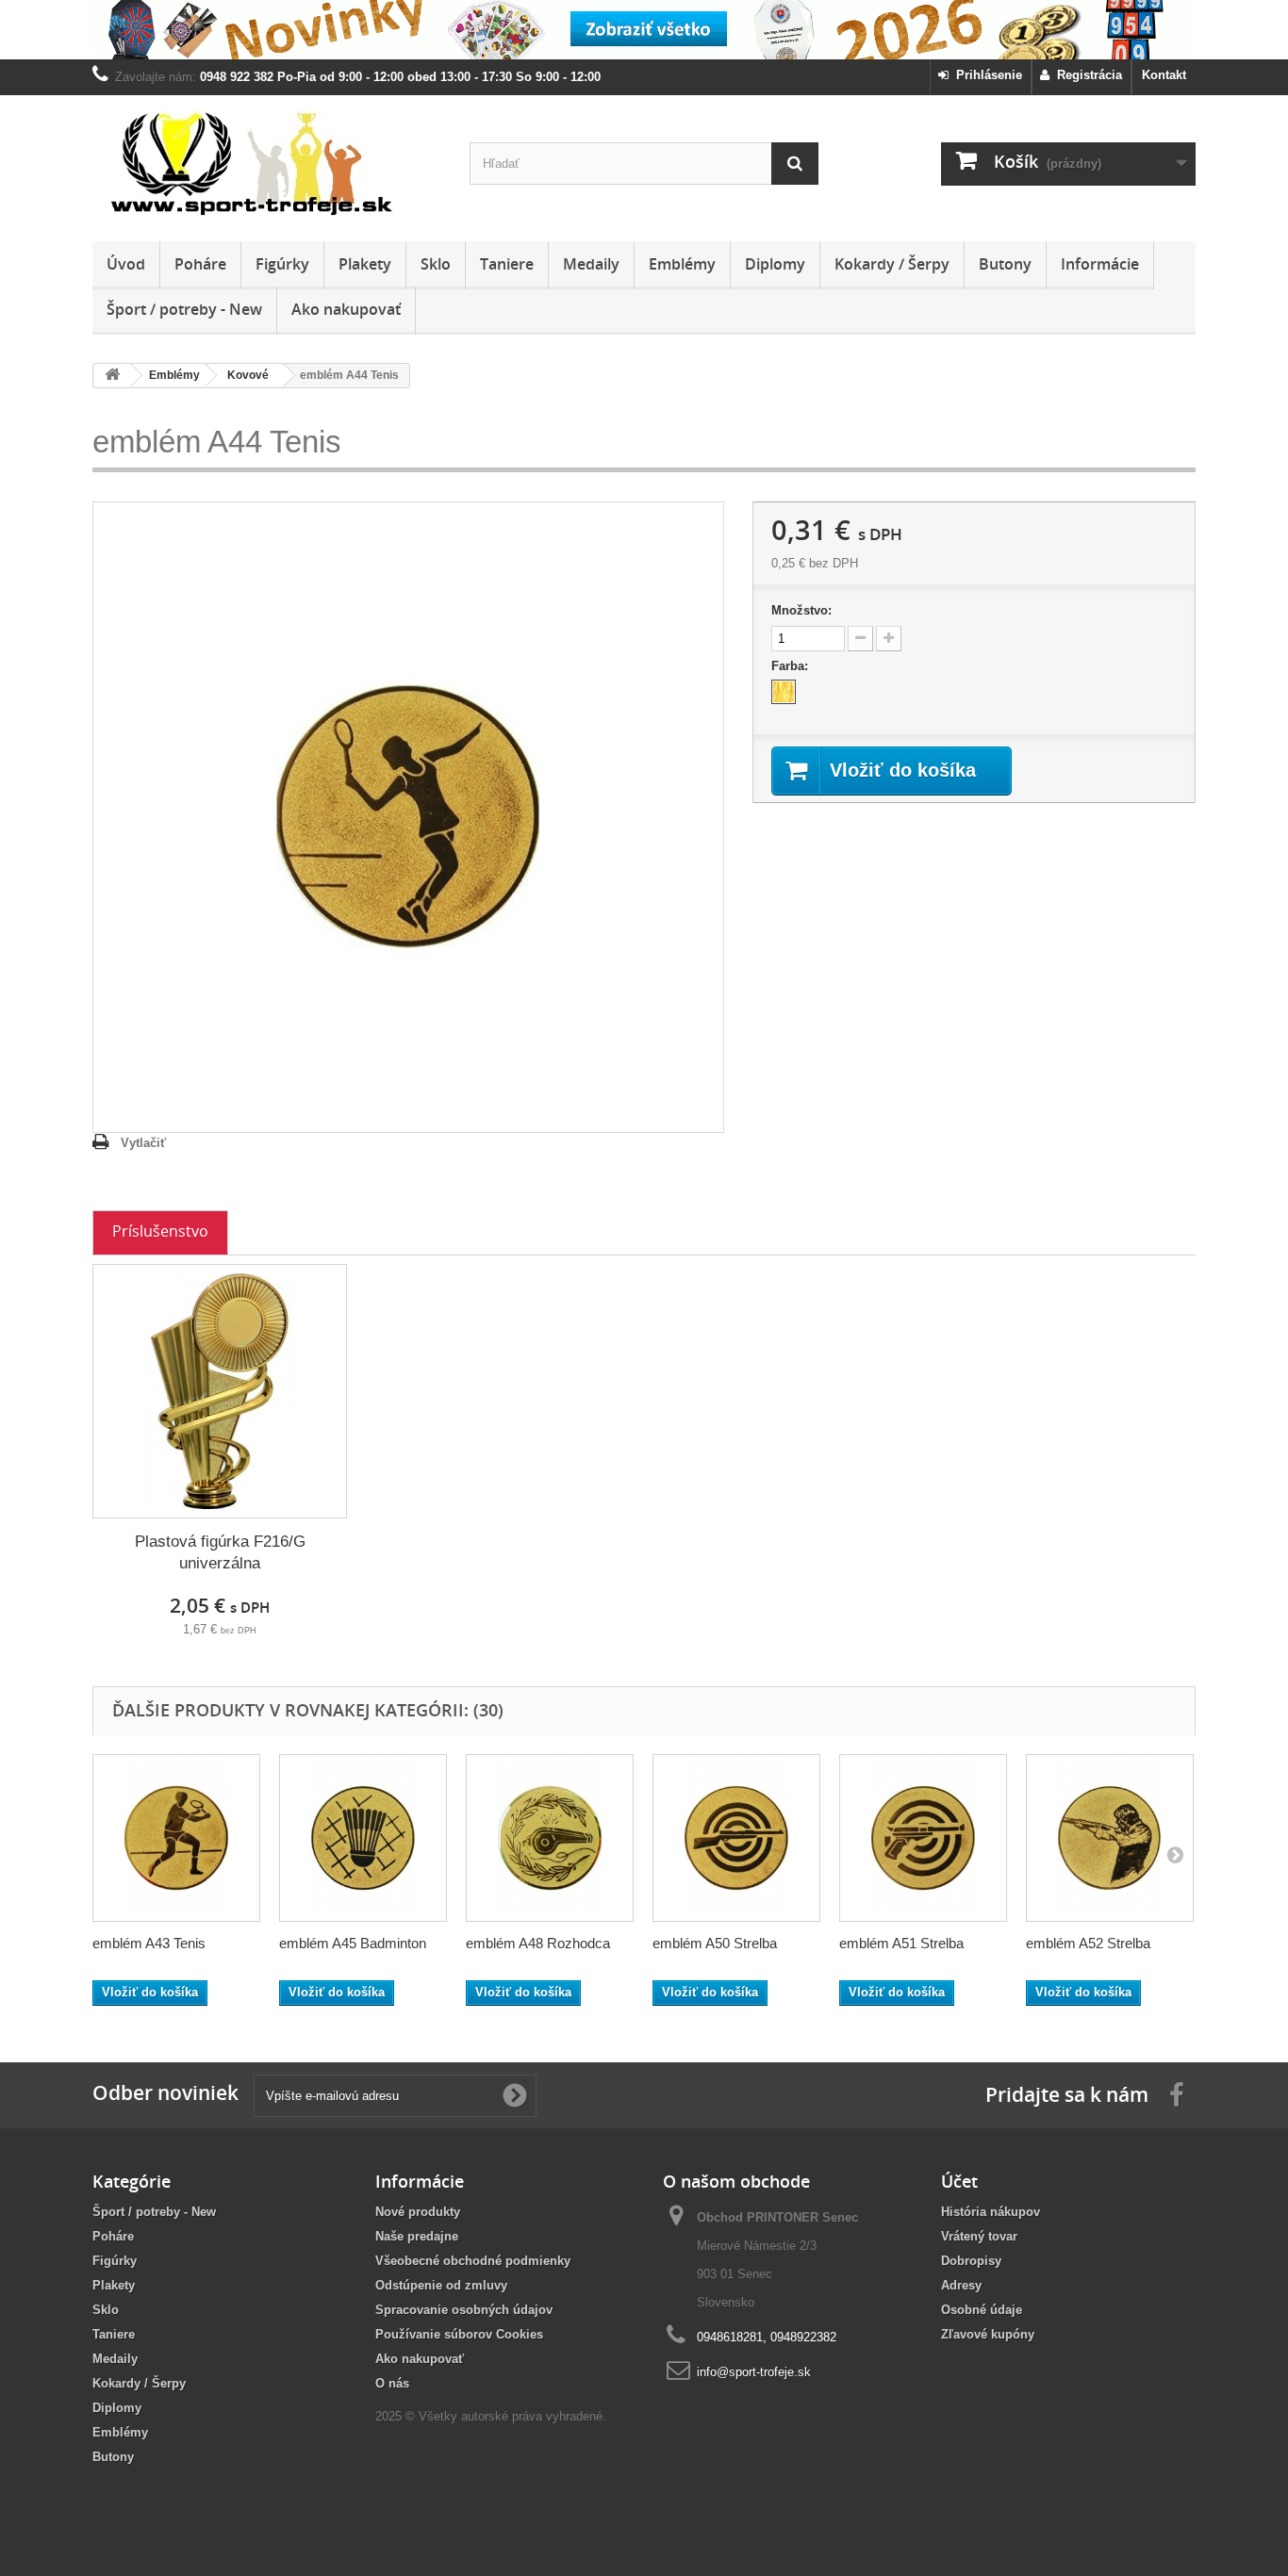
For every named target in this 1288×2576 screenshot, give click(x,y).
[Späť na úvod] (112, 376)
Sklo (436, 264)
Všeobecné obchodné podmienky (473, 2261)
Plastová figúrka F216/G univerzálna (220, 1552)
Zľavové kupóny (988, 2334)
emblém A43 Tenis (149, 1943)
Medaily (591, 264)
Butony (1005, 264)
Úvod (126, 264)
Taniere (507, 264)
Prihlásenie (985, 75)
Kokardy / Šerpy (892, 264)
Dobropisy (971, 2261)
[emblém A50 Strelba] (736, 1838)
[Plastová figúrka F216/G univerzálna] (220, 1391)
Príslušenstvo (160, 1231)
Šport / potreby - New (184, 309)
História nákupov (991, 2212)
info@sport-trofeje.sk (754, 2372)
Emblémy (682, 264)
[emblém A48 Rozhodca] (550, 1838)
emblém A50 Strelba (715, 1943)
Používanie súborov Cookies (459, 2334)
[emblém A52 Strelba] (1110, 1838)
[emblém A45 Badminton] (363, 1838)
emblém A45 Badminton (353, 1943)
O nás (392, 2383)
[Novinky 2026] (644, 30)
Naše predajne (417, 2236)
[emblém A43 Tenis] (176, 1838)
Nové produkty (418, 2212)
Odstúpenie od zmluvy (441, 2285)
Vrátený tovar (979, 2236)
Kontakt (1164, 75)
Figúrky (282, 264)
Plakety (365, 264)
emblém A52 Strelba (1088, 1943)
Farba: (792, 666)
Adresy (961, 2285)
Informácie (1100, 264)
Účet (959, 2181)
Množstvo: (801, 610)
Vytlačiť (143, 1143)
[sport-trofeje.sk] (267, 164)
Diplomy (775, 264)
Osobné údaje (982, 2310)
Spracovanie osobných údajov (464, 2310)
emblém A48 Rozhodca (538, 1943)
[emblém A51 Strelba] (923, 1838)
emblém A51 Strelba (901, 1943)
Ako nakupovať (346, 309)
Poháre (200, 264)
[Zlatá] (784, 692)
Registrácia (1086, 75)
